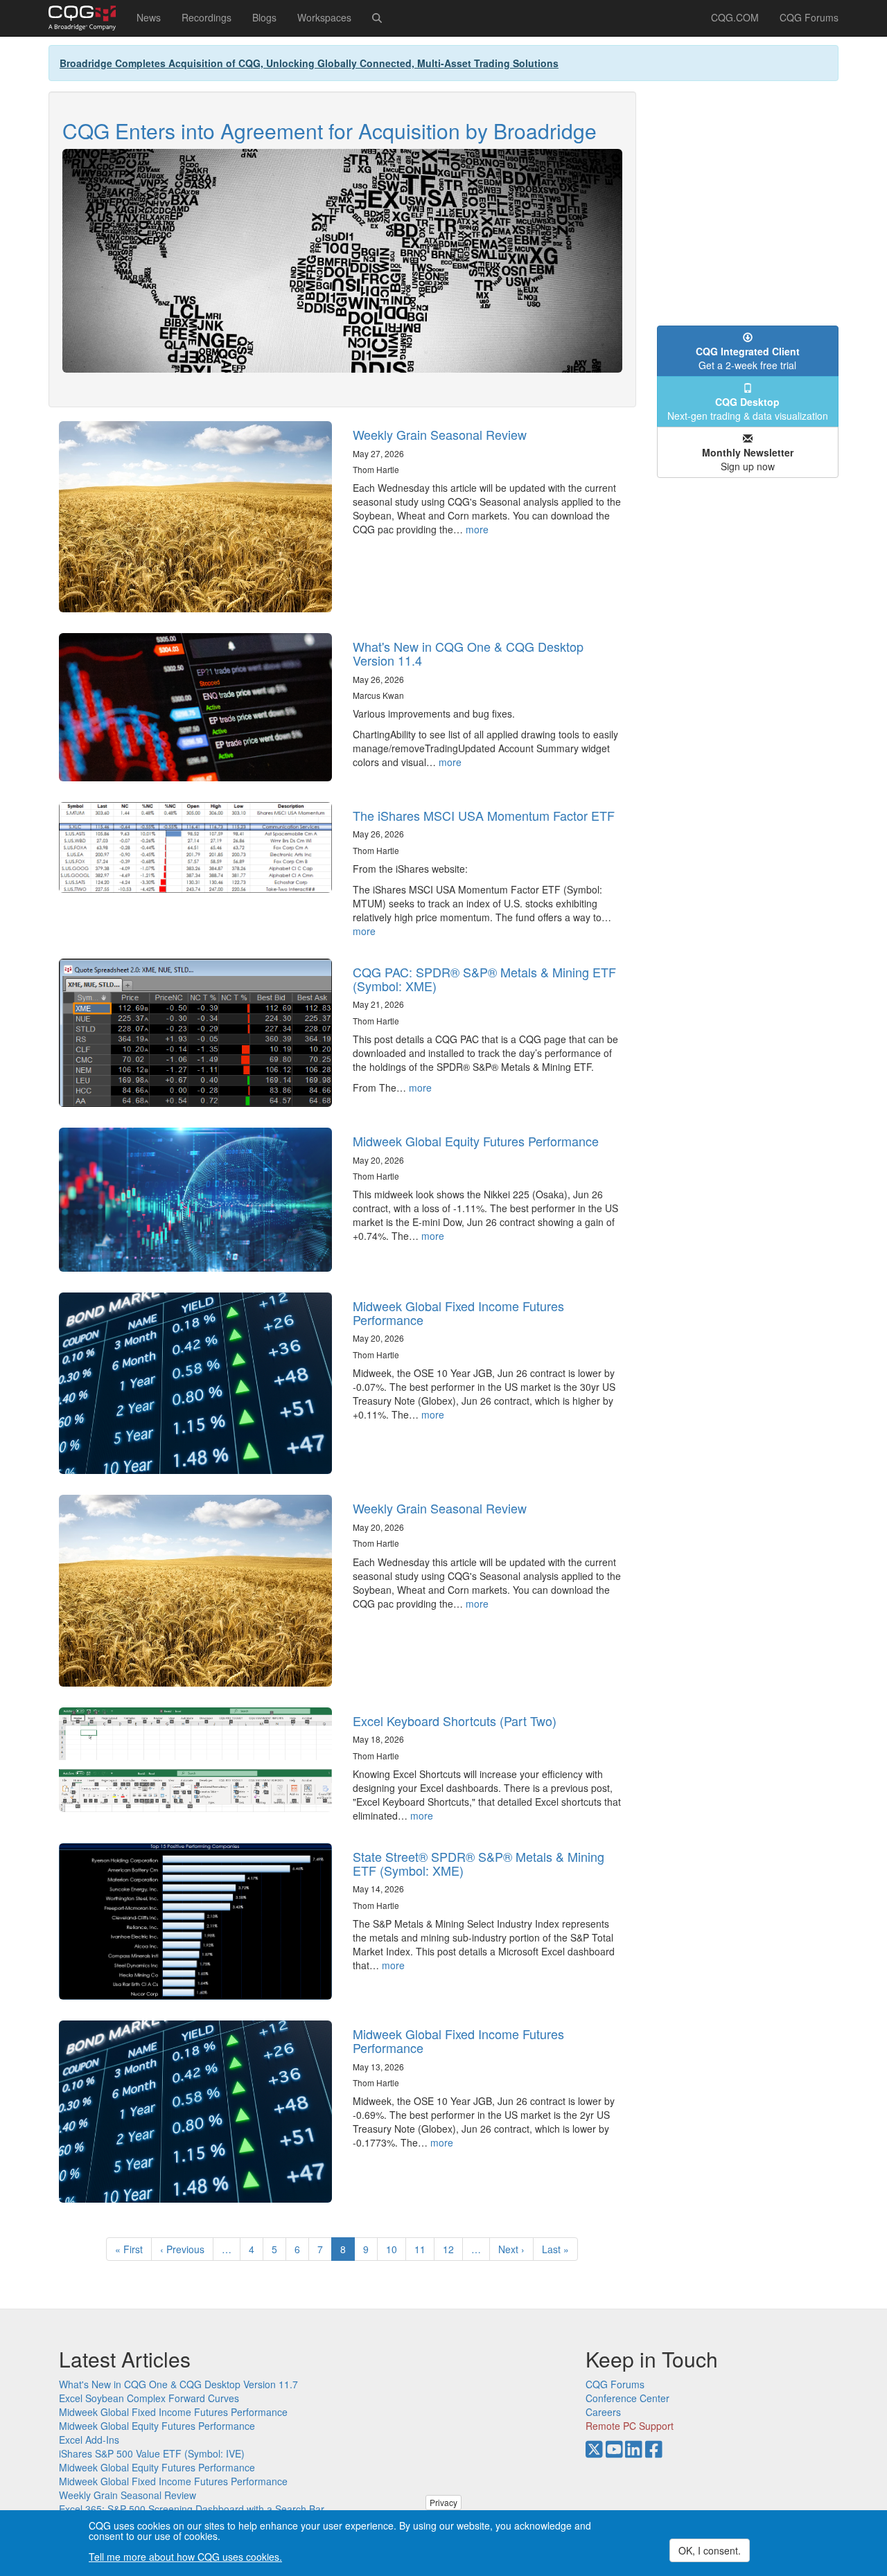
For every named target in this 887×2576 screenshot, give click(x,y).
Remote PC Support (630, 2426)
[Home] (87, 18)
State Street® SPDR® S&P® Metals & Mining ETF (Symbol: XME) (478, 1863)
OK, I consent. (710, 2550)
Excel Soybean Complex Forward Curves (149, 2398)
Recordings (207, 17)
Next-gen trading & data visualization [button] (748, 409)
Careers (603, 2412)
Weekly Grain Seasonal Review (440, 434)
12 (453, 2249)
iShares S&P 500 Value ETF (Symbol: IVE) (152, 2453)
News (149, 17)
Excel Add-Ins (89, 2440)
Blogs (264, 17)
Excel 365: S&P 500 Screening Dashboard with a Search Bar (192, 2509)
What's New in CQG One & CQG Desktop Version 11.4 (468, 653)
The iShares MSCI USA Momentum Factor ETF (484, 815)
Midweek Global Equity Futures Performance (476, 1141)
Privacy (443, 2502)
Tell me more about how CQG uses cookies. (185, 2557)
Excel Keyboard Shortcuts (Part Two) (455, 1721)
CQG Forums (809, 17)
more (477, 529)
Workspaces (324, 17)
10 (396, 2249)
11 (424, 2249)
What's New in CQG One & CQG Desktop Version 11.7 (178, 2384)
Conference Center (627, 2398)
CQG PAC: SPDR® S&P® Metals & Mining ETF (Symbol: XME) (484, 979)
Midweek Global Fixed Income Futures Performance (458, 1313)
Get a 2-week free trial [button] (748, 358)
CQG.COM (735, 17)
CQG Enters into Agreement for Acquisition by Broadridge (330, 131)
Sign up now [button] (748, 459)
